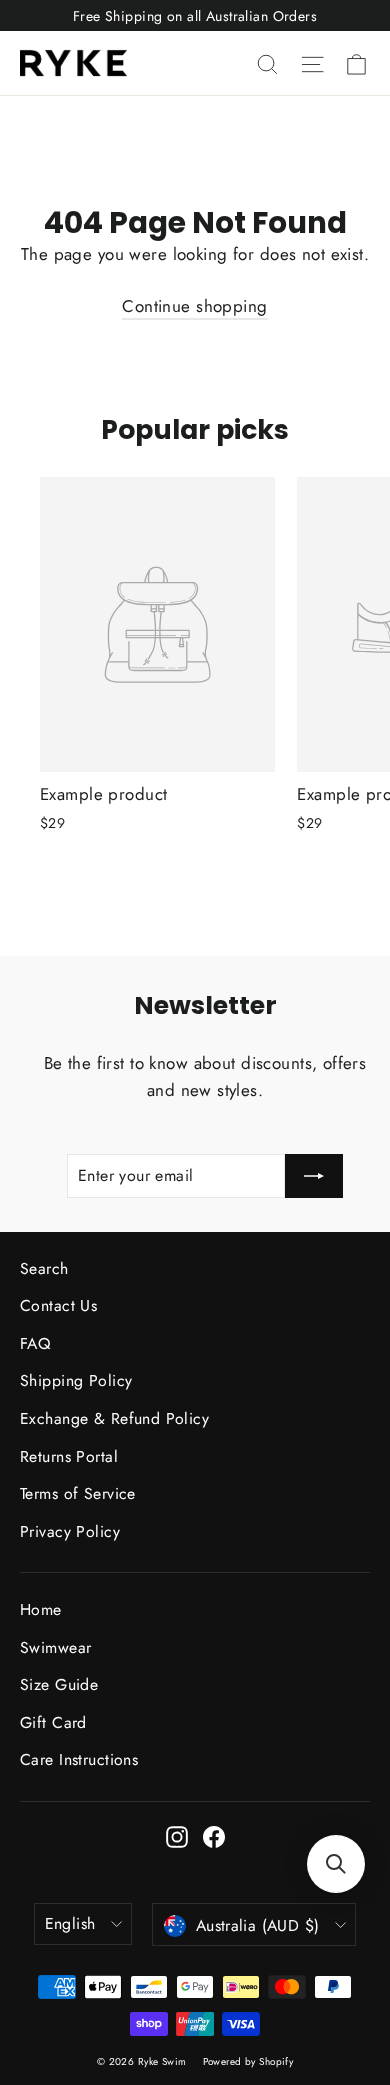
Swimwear (55, 1647)
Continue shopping (194, 306)
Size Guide (59, 1684)
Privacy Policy (70, 1531)
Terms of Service (78, 1493)
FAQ (35, 1343)
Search (44, 1268)
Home (41, 1609)
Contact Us (58, 1305)
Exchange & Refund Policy (114, 1418)
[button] (336, 1864)
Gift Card (53, 1722)
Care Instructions (79, 1759)
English (70, 1923)
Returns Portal (69, 1456)
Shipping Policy (76, 1380)
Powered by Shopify (248, 2061)
